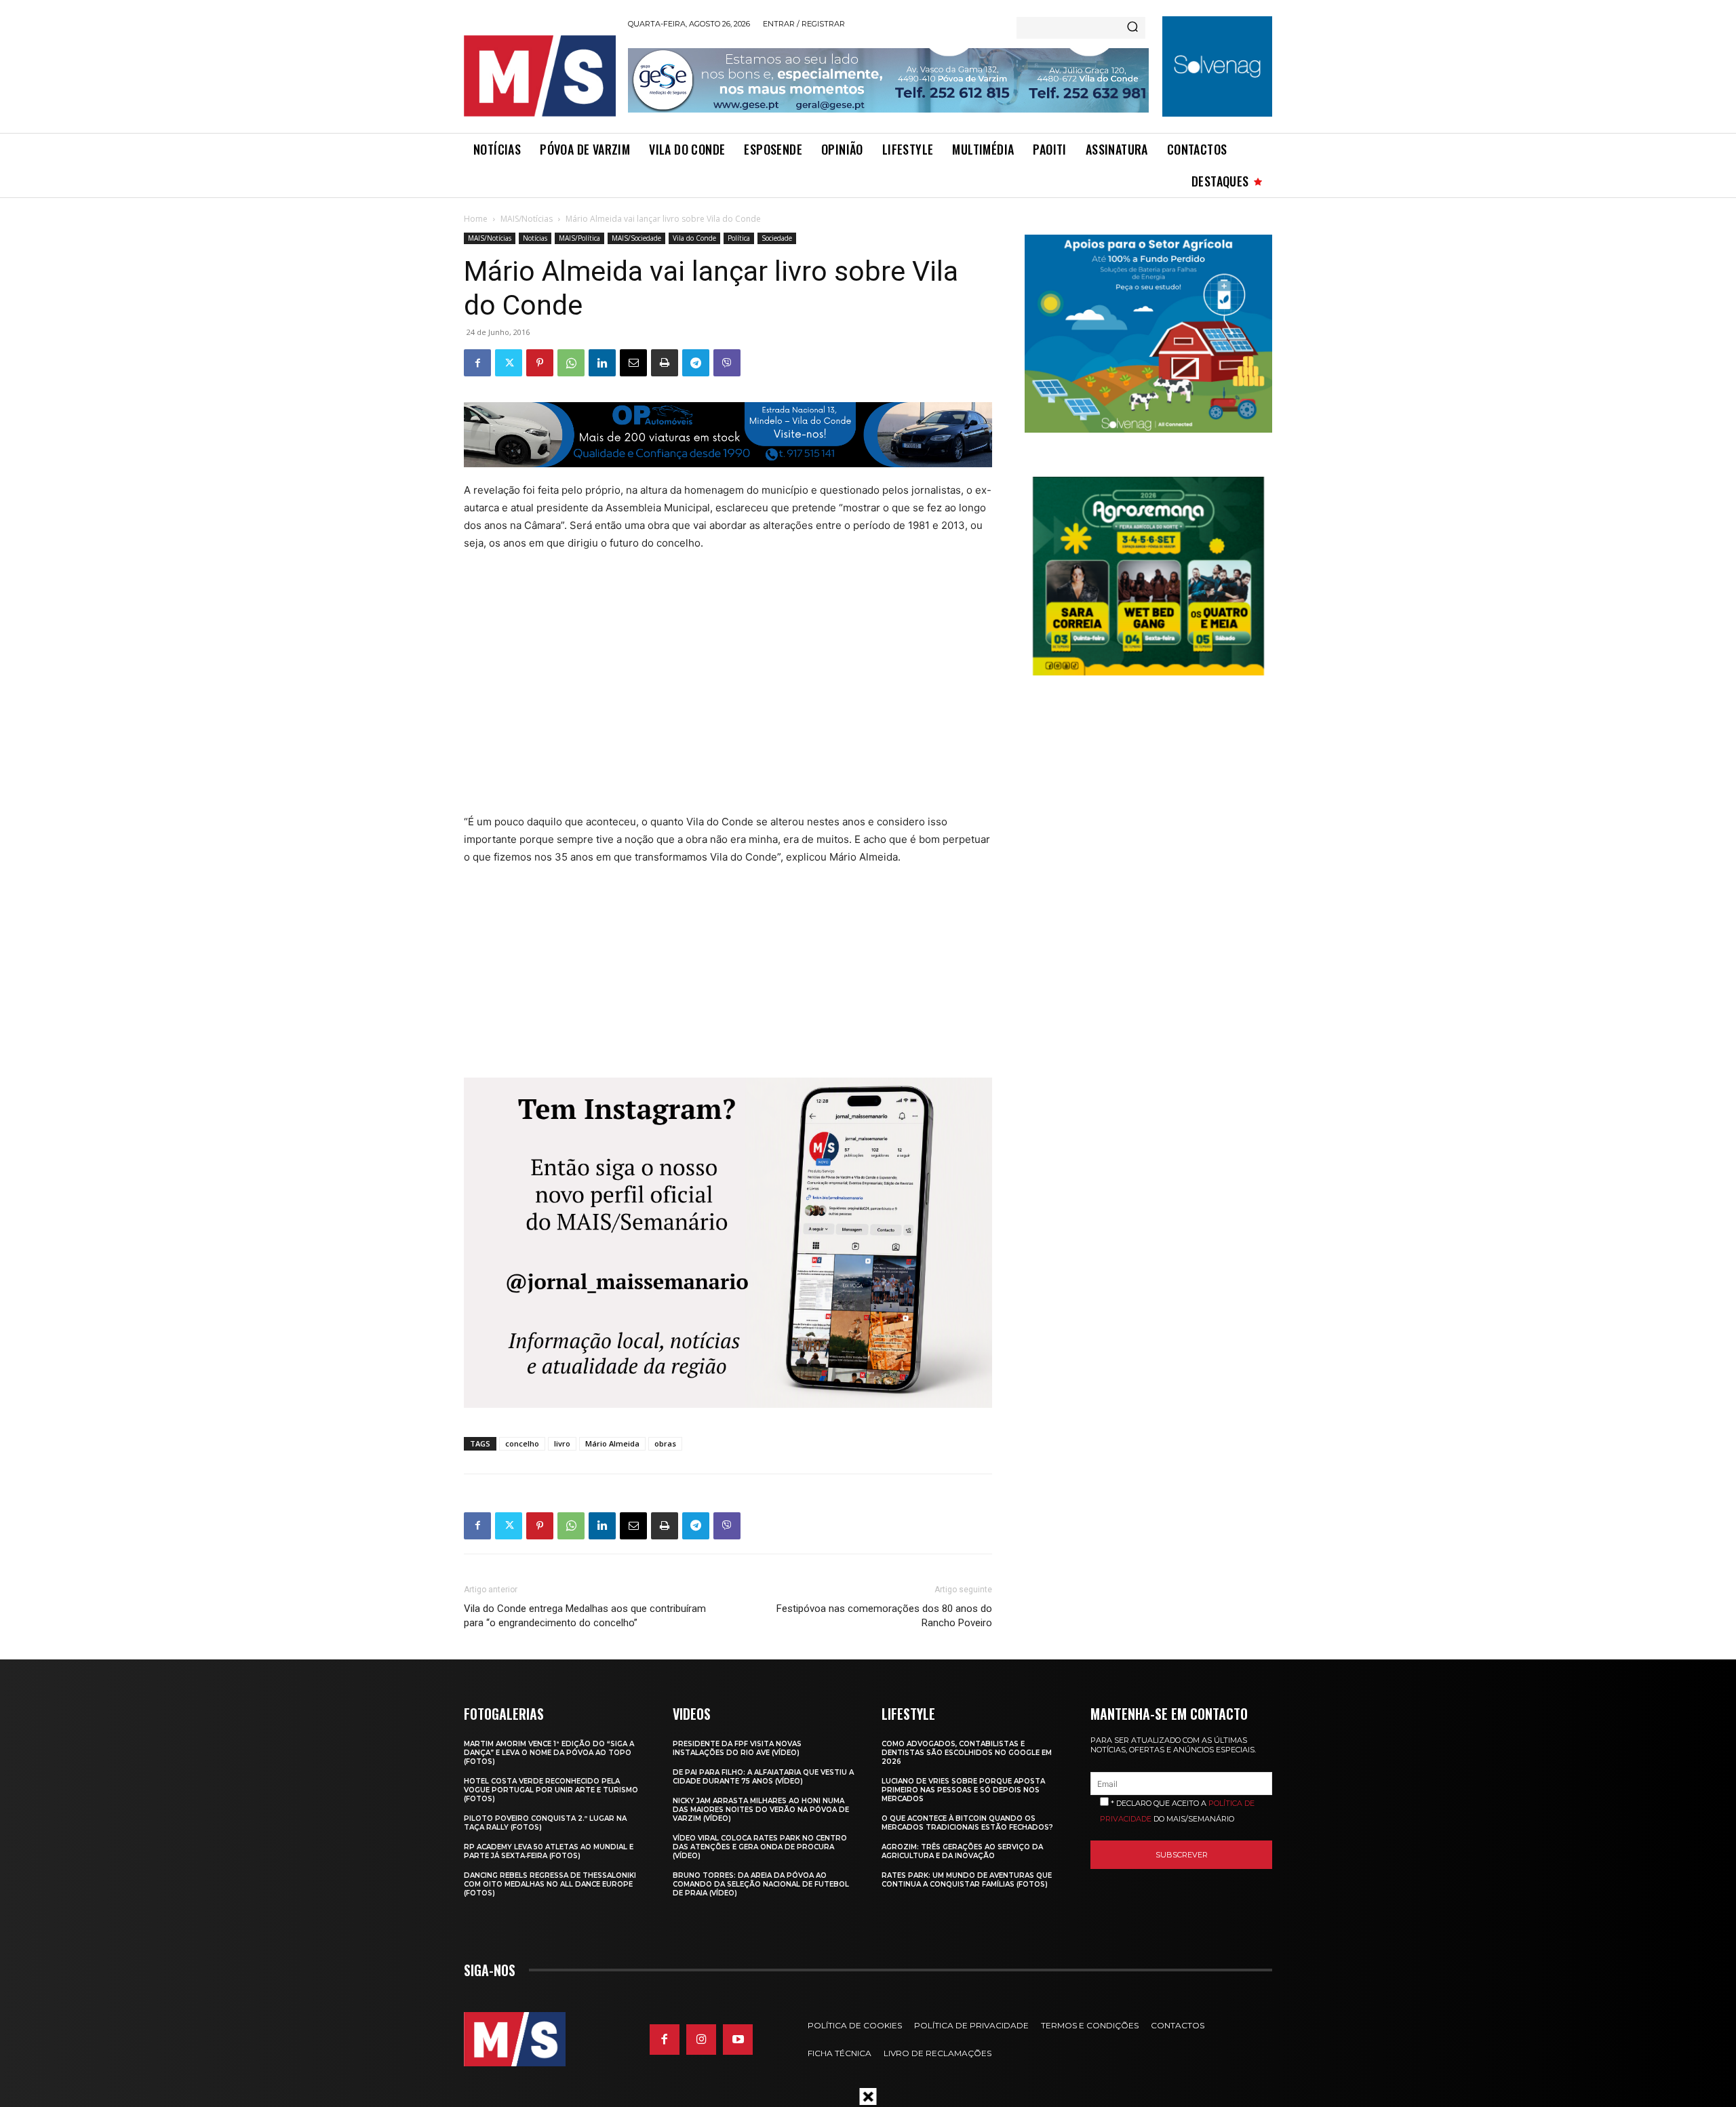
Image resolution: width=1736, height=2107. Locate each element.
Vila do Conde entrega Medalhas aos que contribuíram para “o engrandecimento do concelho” (585, 1616)
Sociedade (777, 238)
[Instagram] (701, 2039)
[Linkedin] (602, 363)
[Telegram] (696, 363)
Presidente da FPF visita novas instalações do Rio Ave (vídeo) (737, 1748)
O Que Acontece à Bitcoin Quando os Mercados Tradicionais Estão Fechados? (967, 1823)
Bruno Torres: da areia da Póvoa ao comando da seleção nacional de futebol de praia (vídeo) (761, 1884)
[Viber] (727, 363)
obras (665, 1443)
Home (476, 219)
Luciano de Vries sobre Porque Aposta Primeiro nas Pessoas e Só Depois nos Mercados (963, 1790)
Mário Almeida (612, 1443)
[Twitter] (509, 363)
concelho (522, 1443)
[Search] (1132, 28)
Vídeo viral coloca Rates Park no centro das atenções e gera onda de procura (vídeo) (760, 1847)
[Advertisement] (700, 682)
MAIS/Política (579, 238)
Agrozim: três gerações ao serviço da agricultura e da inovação (962, 1851)
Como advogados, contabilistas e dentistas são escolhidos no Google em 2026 (967, 1753)
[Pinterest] (540, 363)
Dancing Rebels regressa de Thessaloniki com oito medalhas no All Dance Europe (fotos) (550, 1884)
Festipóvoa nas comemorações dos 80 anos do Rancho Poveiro (884, 1616)
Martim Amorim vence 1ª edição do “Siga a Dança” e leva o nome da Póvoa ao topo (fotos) (549, 1753)
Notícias (535, 238)
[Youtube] (738, 2039)
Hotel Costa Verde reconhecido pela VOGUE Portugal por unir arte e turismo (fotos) (551, 1790)
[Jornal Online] (539, 76)
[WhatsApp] (571, 363)
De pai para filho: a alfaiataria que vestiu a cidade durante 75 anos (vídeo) (763, 1777)
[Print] (665, 363)
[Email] (633, 363)
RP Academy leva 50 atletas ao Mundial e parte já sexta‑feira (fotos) (549, 1851)
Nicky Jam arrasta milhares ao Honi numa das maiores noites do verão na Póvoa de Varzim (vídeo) (761, 1810)
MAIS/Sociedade (636, 238)
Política (739, 238)
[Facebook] (477, 363)
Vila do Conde (694, 238)
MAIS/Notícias (527, 219)
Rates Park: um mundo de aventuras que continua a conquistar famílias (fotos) (967, 1880)
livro (562, 1443)
